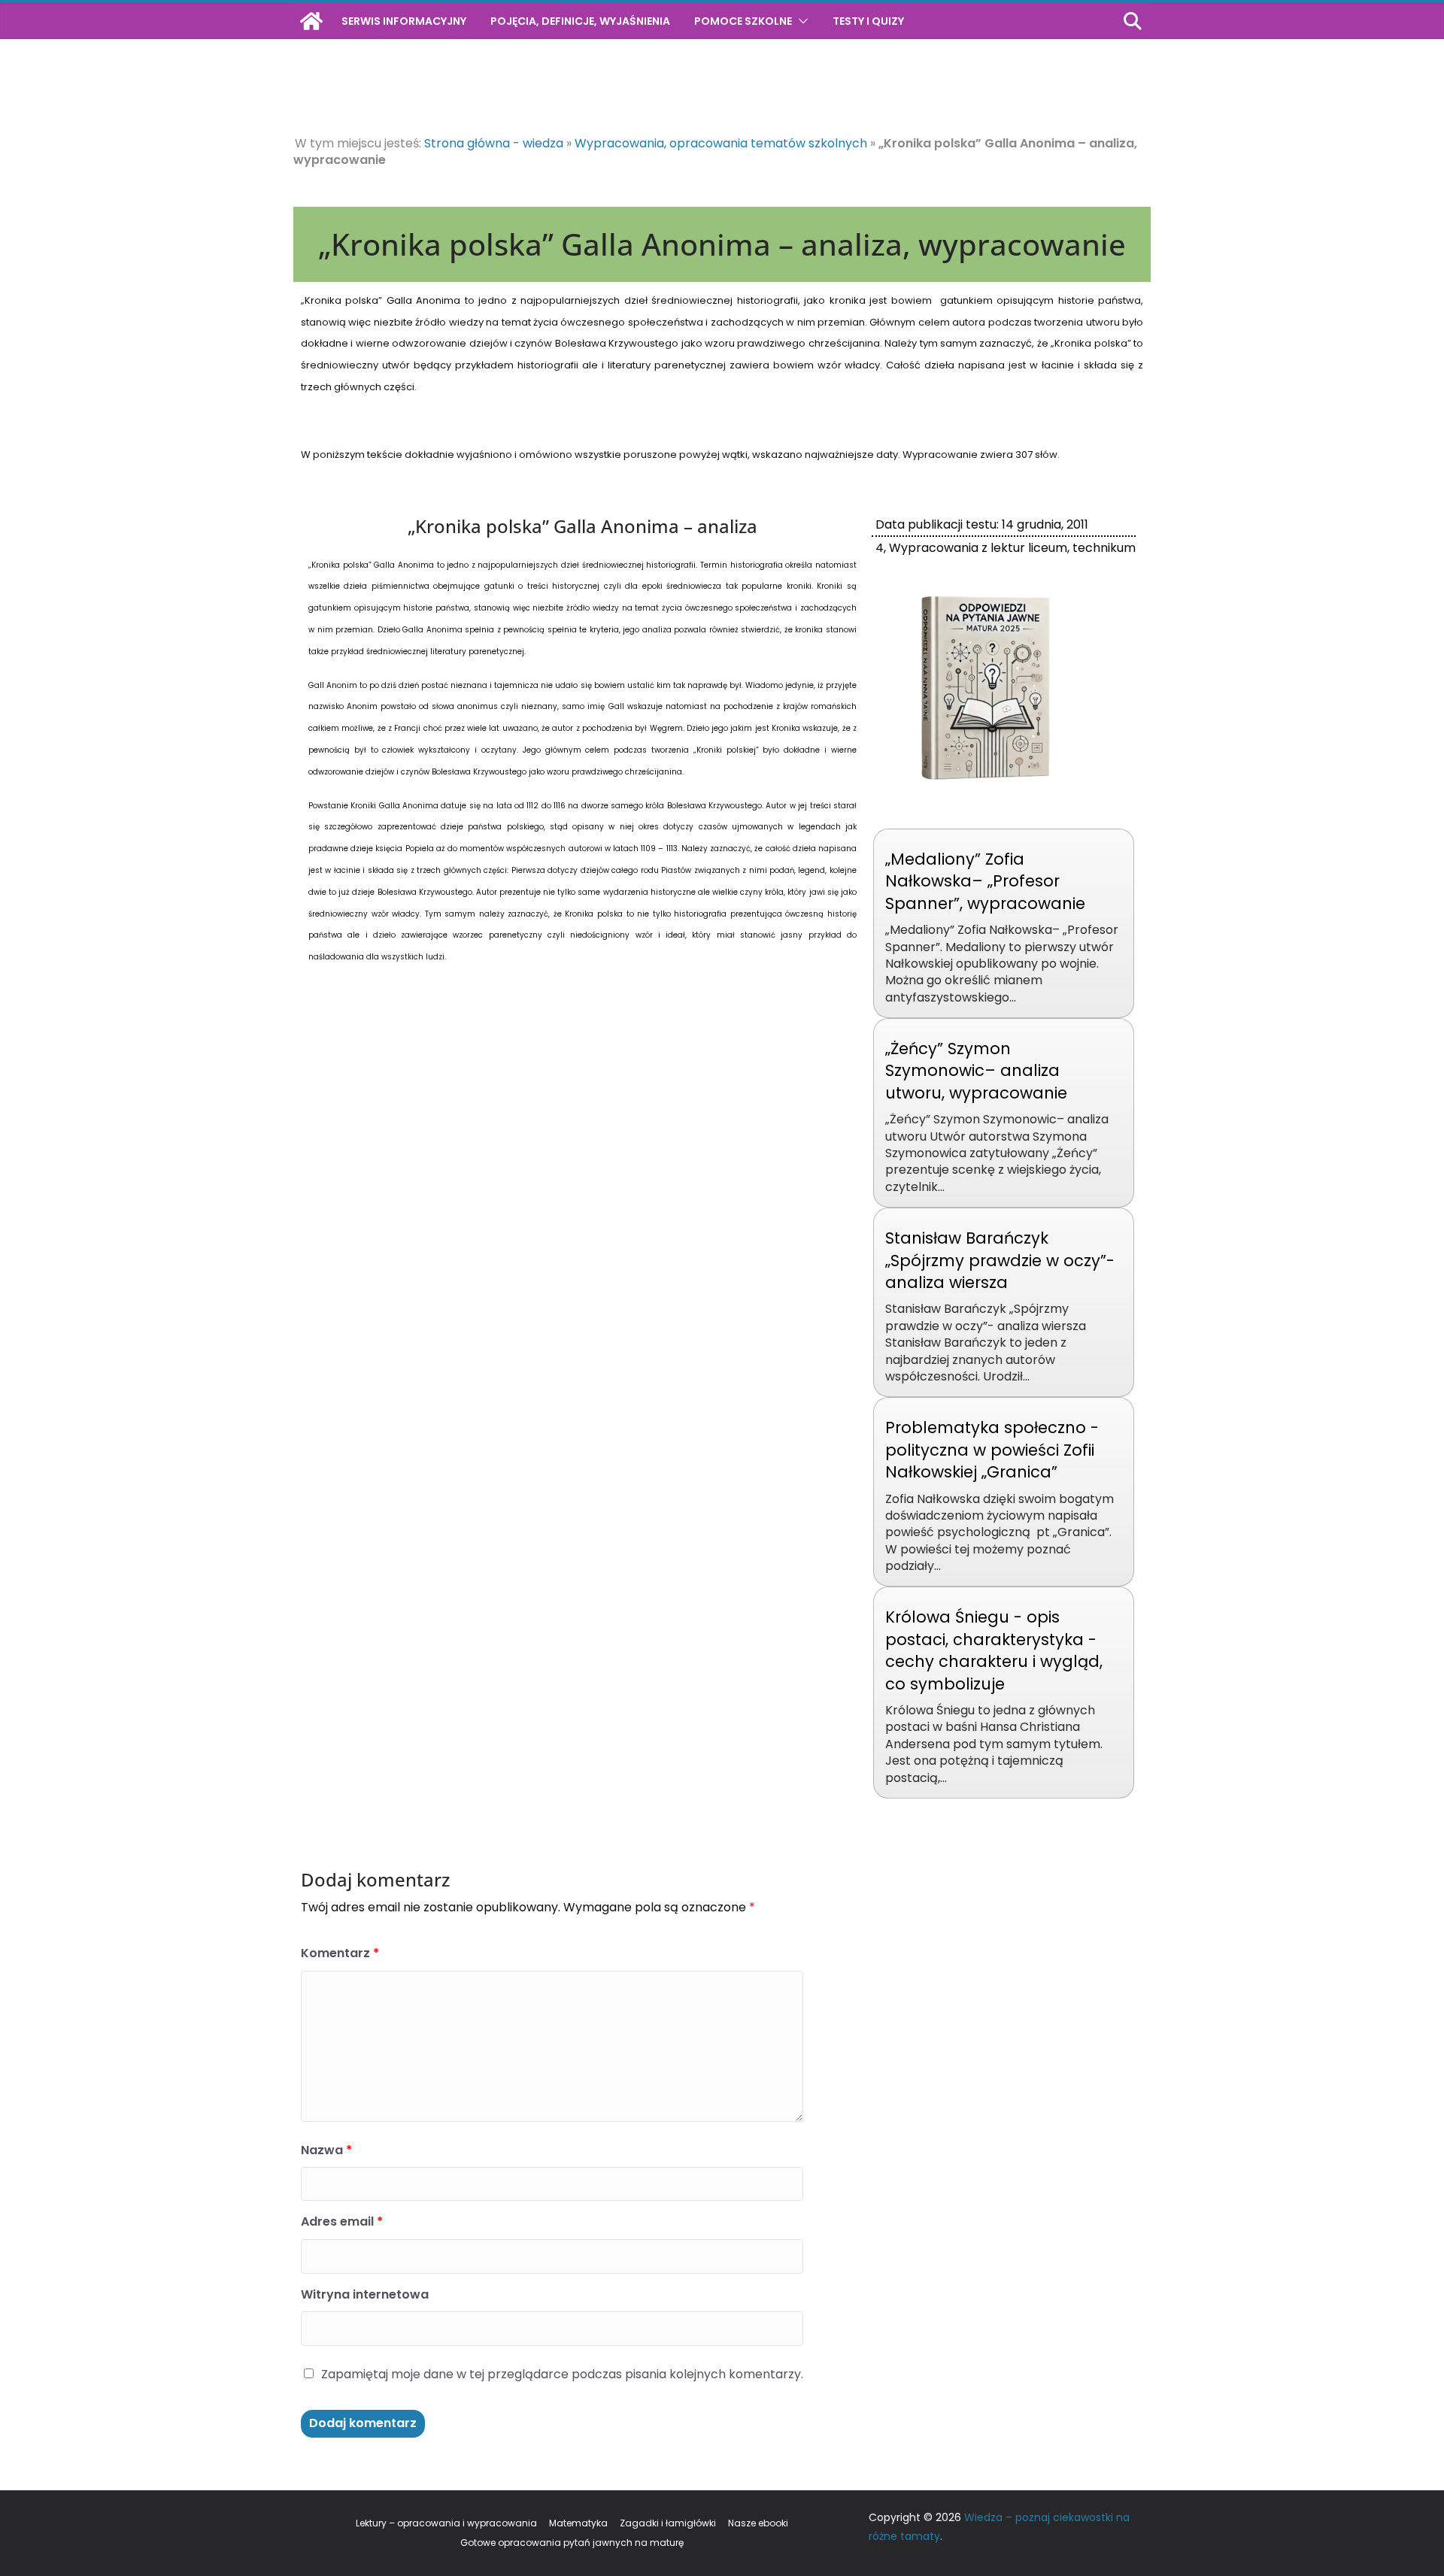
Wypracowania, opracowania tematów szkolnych (721, 143)
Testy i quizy (868, 21)
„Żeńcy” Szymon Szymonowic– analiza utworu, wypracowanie (976, 1071)
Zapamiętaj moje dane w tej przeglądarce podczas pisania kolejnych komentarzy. (562, 2374)
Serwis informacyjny (404, 21)
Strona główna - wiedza (494, 143)
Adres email (342, 2221)
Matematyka (578, 2523)
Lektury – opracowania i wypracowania (446, 2523)
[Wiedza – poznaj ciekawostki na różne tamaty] (311, 21)
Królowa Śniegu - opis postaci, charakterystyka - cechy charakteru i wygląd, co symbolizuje (994, 1650)
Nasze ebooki (758, 2523)
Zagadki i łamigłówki (668, 2523)
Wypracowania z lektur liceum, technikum (1012, 548)
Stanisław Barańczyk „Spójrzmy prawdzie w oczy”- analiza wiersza (1000, 1260)
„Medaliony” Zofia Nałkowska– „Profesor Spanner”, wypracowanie (985, 881)
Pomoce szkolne (743, 21)
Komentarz (340, 1953)
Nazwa (326, 2150)
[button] (800, 21)
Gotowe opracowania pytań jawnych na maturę (572, 2543)
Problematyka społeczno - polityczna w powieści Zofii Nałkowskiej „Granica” (992, 1450)
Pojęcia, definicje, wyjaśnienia (580, 21)
